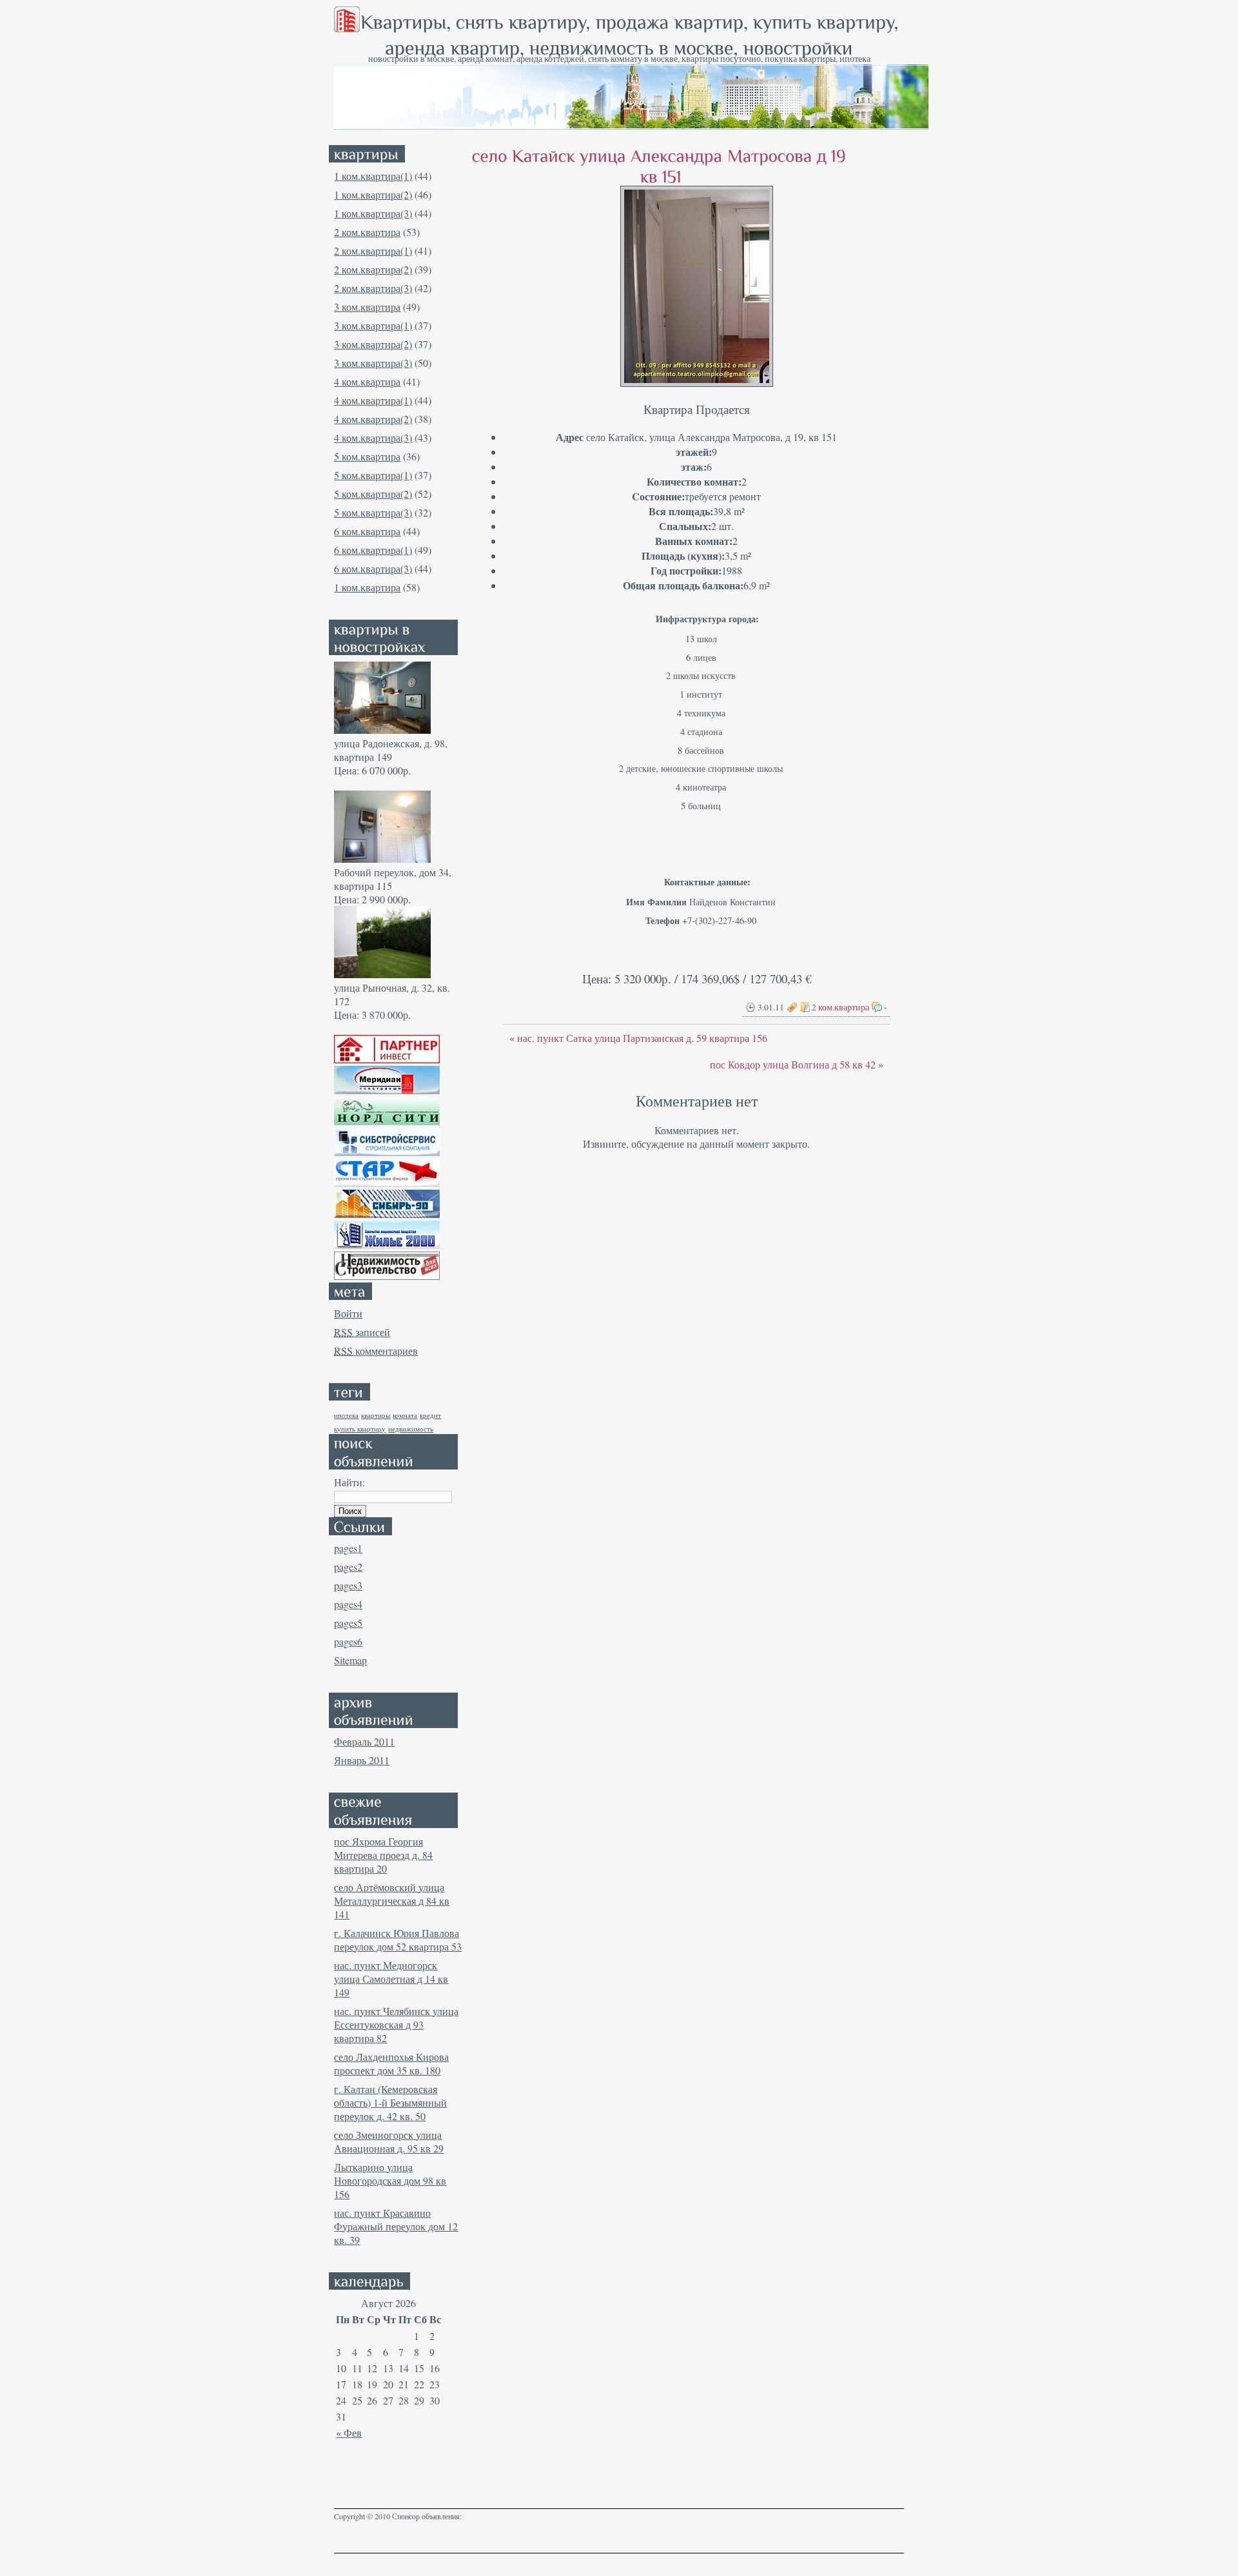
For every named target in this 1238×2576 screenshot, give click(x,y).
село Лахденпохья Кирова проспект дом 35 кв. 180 (391, 2063)
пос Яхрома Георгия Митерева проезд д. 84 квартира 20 (383, 1855)
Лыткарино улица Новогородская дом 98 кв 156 (390, 2180)
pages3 (348, 1585)
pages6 (348, 1641)
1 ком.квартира (367, 587)
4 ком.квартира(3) (373, 438)
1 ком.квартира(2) (373, 194)
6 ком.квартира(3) (373, 568)
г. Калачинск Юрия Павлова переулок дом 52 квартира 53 (398, 1940)
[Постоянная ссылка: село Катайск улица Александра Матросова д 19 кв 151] (661, 165)
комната (405, 1415)
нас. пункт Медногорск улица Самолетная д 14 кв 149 (391, 1979)
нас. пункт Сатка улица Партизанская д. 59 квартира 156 (642, 1038)
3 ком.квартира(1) (373, 325)
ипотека (346, 1415)
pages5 (348, 1623)
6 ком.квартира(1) (373, 550)
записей (362, 1332)
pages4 (348, 1604)
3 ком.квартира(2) (373, 344)
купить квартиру (360, 1429)
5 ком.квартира (367, 456)
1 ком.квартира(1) (373, 176)
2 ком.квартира (367, 232)
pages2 (348, 1567)
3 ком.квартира (367, 307)
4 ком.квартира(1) (373, 400)
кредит (430, 1415)
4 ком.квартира (367, 381)
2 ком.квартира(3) (373, 288)
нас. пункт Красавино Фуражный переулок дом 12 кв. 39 (396, 2226)
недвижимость (411, 1429)
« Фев (349, 2433)
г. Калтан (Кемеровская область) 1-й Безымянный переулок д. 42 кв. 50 (390, 2102)
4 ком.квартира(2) (373, 419)
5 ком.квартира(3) (373, 512)
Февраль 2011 (364, 1741)
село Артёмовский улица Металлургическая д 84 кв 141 (392, 1901)
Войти (348, 1313)
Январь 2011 (362, 1760)
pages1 (348, 1548)
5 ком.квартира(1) (373, 475)
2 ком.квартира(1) (373, 251)
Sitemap (350, 1660)
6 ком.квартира (367, 531)
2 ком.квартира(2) (373, 269)
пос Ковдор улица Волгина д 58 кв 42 (793, 1064)
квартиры (376, 1415)
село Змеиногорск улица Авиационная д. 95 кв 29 (389, 2141)
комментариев (376, 1351)
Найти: (349, 1482)
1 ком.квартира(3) (373, 213)
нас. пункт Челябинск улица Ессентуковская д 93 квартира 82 (396, 2024)
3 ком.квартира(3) (373, 363)
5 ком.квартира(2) (373, 494)
